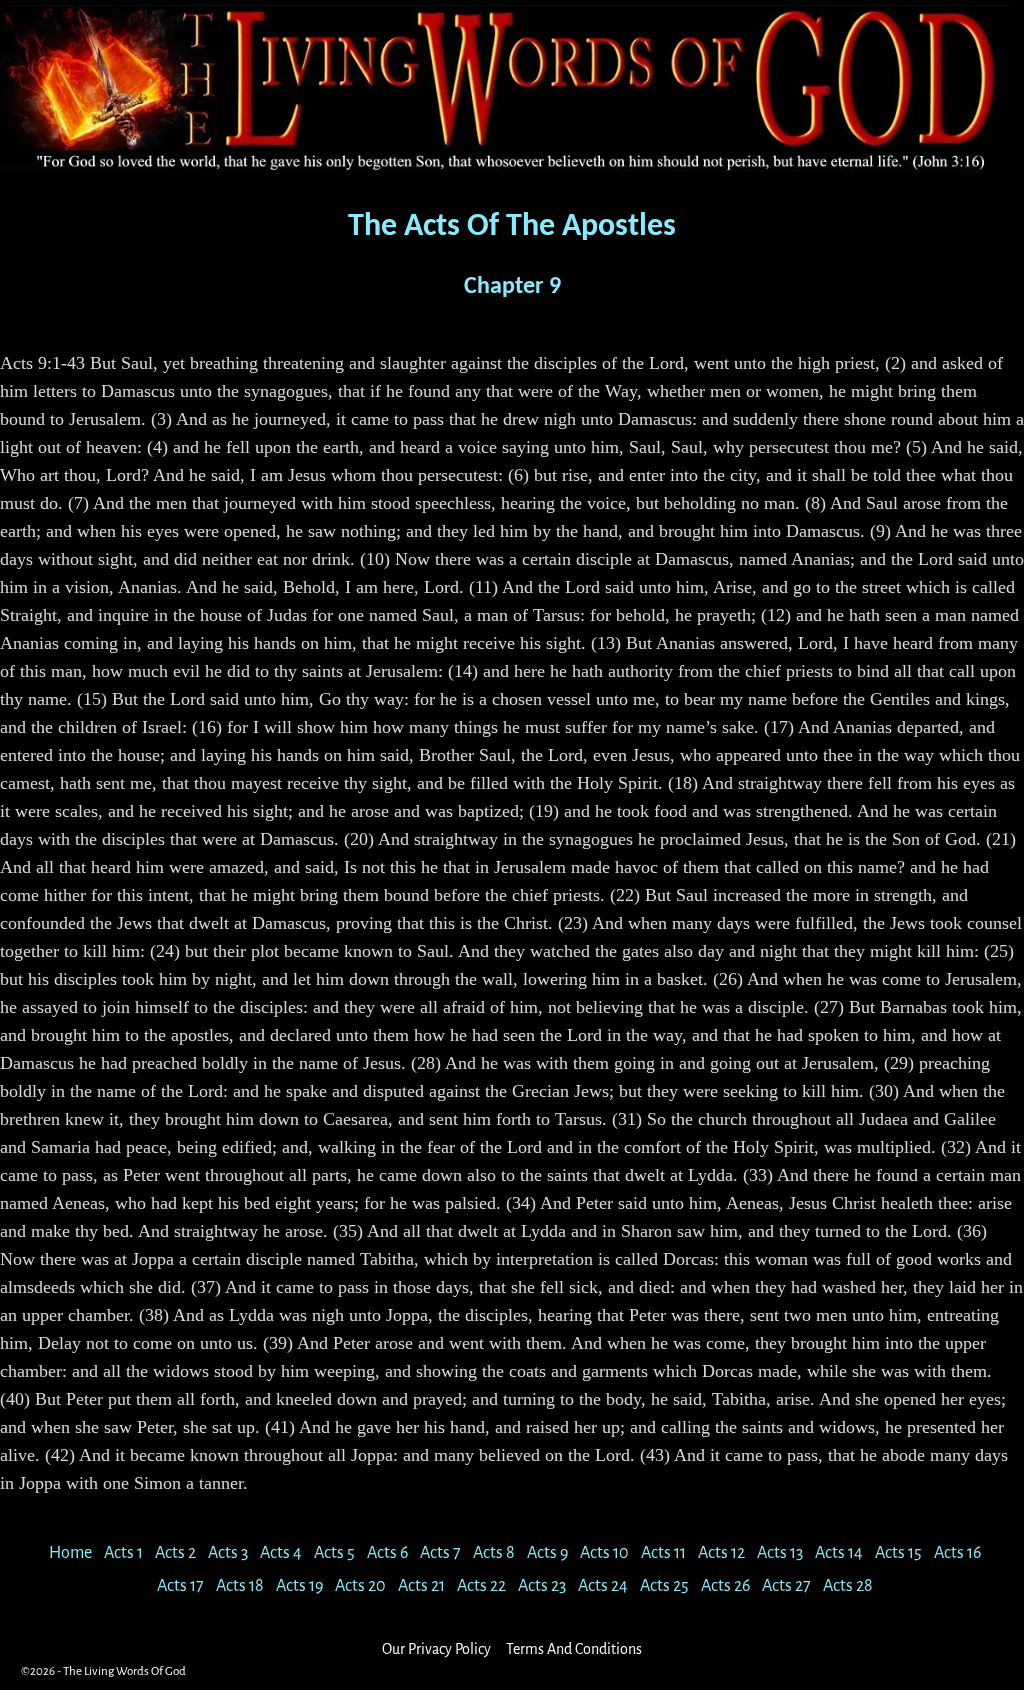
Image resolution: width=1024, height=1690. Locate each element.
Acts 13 (780, 1553)
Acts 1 (123, 1553)
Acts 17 (180, 1586)
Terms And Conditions (574, 1649)
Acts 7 (440, 1553)
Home (70, 1553)
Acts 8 (494, 1553)
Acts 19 (299, 1586)
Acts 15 (898, 1553)
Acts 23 (542, 1586)
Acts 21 (421, 1586)
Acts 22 (481, 1586)
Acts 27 (786, 1586)
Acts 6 (387, 1553)
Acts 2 (175, 1553)
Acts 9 (547, 1553)
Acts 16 (957, 1553)
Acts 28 (848, 1586)
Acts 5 (334, 1553)
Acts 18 (240, 1586)
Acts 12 (721, 1553)
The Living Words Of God (124, 1671)
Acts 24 (603, 1586)
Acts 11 (663, 1553)
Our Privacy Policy (436, 1649)
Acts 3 (228, 1553)
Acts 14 (839, 1553)
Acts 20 (360, 1586)
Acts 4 (281, 1553)
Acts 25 (664, 1586)
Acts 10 (604, 1553)
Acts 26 (725, 1586)
